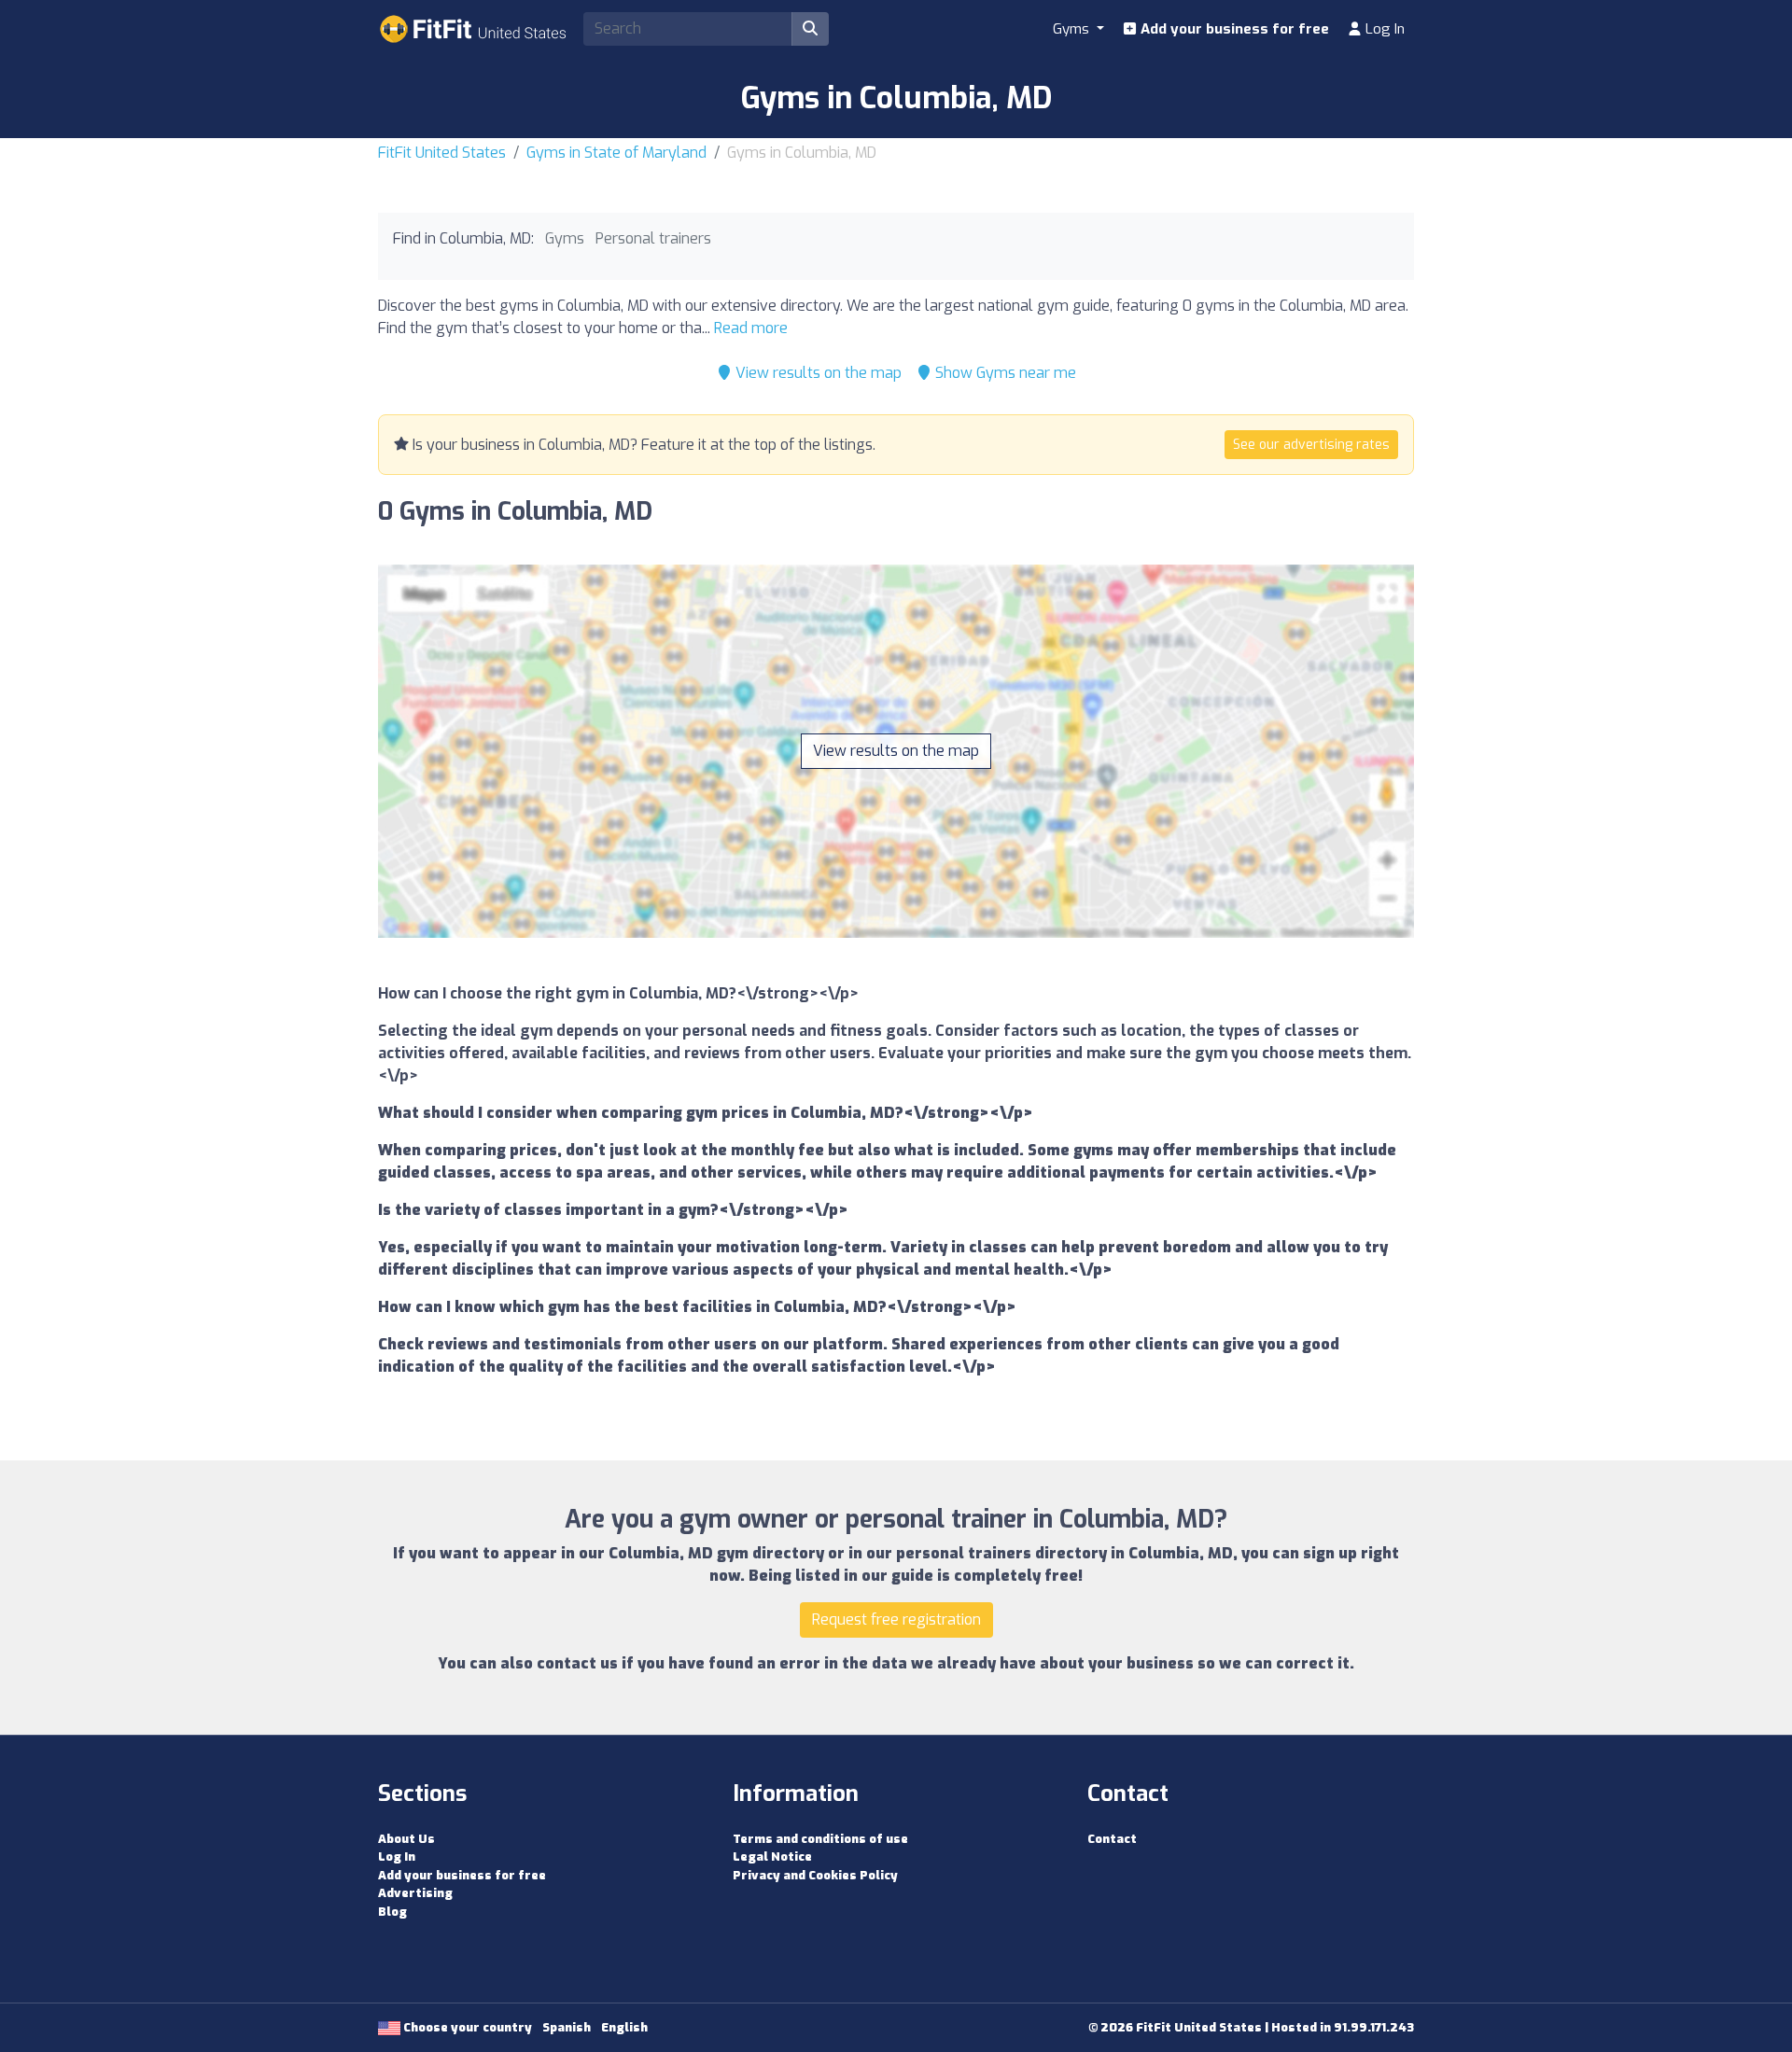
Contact (1112, 1839)
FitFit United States (442, 153)
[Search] (810, 29)
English (624, 2027)
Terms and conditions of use (820, 1839)
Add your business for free (1233, 29)
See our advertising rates (1311, 445)
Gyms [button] (1073, 29)
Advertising (415, 1893)
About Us (406, 1839)
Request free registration (896, 1619)
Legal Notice (772, 1857)
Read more (751, 328)
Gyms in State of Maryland (616, 153)
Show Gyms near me (1004, 373)
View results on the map (817, 373)
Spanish (567, 2027)
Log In (1383, 29)
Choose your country (466, 2027)
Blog (392, 1912)
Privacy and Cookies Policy (815, 1875)
